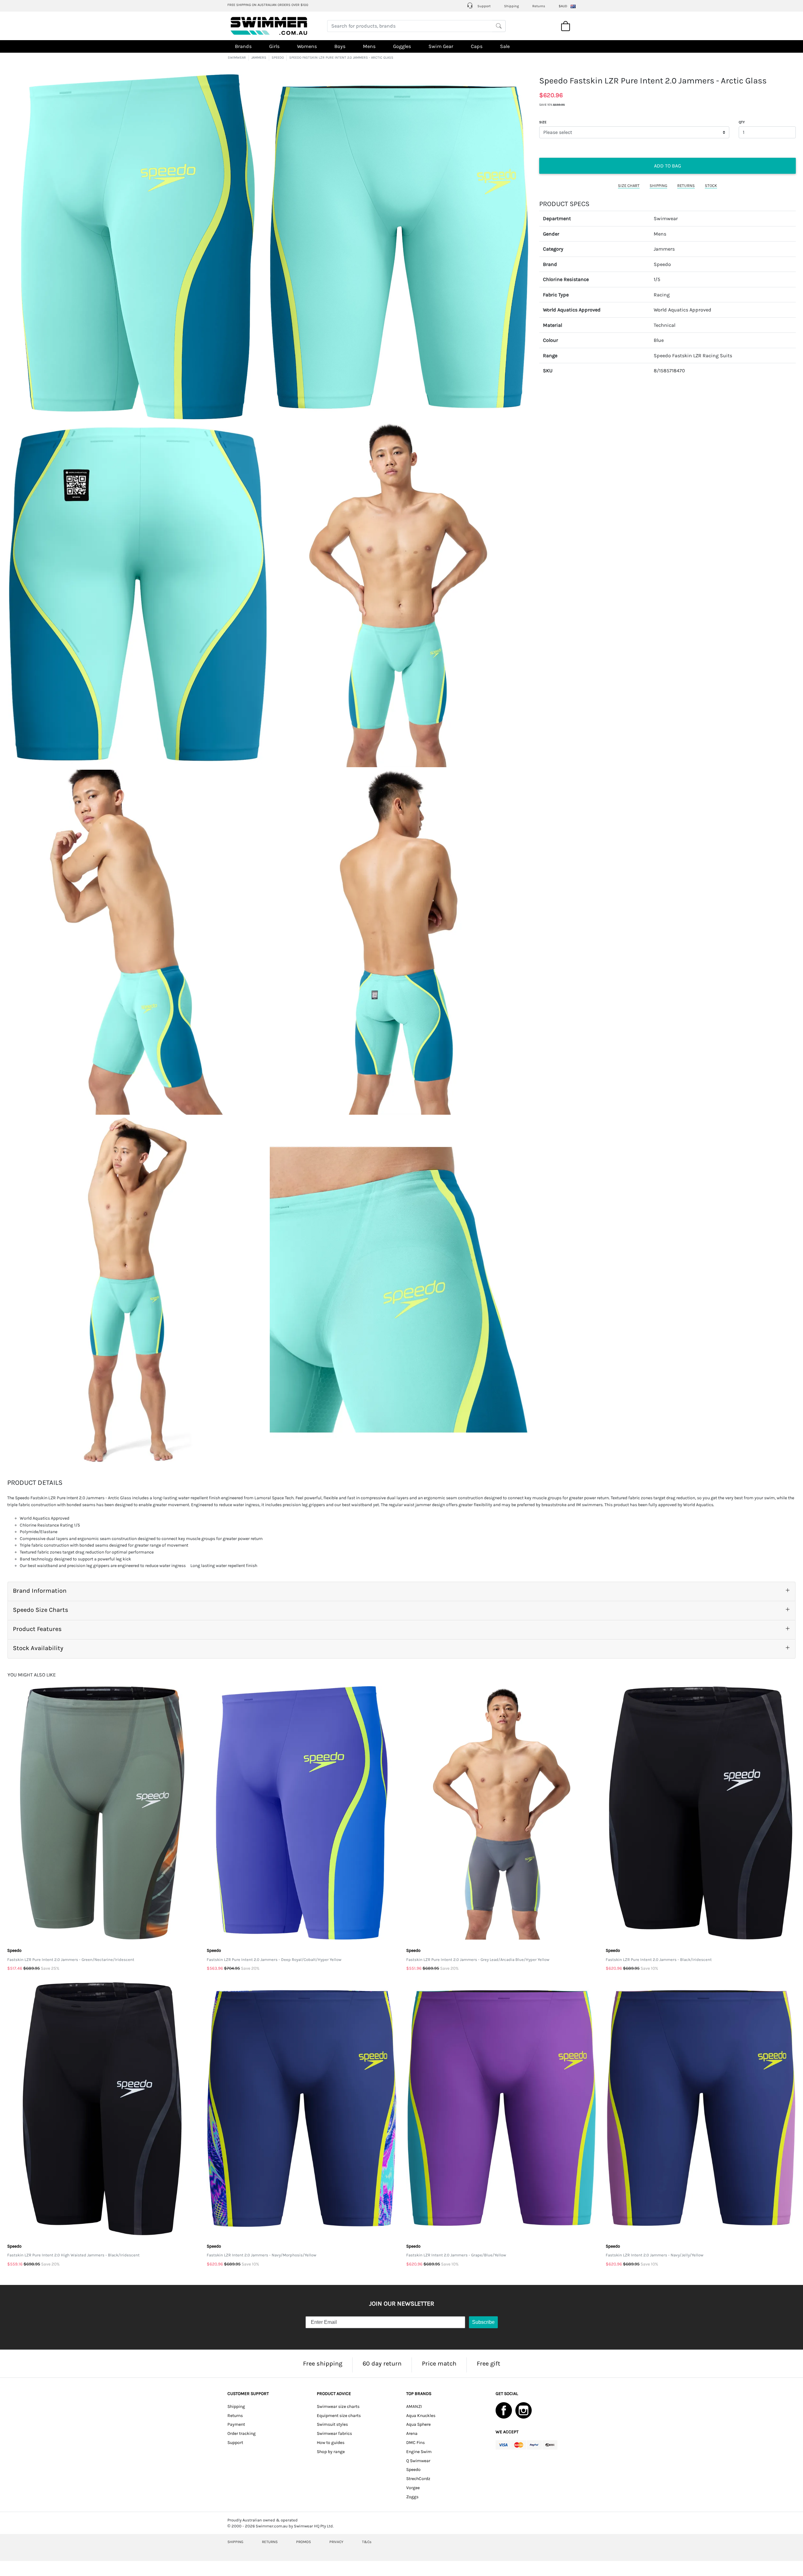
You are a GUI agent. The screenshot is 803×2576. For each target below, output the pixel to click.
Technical (665, 325)
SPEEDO (278, 58)
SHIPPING (658, 186)
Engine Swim (419, 2452)
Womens (307, 46)
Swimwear (666, 219)
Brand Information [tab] (40, 1591)
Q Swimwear (418, 2461)
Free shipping (323, 2364)
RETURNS (686, 186)
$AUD (563, 6)
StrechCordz (418, 2479)
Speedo (662, 264)
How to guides (331, 2443)
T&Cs (367, 2542)
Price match (439, 2364)
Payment (236, 2424)
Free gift (489, 2364)
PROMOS (303, 2542)
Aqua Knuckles (421, 2416)
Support (484, 6)
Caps (477, 46)
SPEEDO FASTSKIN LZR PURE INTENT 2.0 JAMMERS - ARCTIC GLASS (341, 58)
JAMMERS (259, 58)
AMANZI (414, 2406)
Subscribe (483, 2322)
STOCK (711, 186)
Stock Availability (38, 1648)
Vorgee (413, 2488)
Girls (274, 46)
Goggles (402, 46)
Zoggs (412, 2497)
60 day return (382, 2364)
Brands (243, 46)
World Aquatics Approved (683, 310)
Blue (659, 340)
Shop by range (331, 2452)
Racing (662, 295)
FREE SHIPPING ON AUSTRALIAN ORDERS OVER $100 (268, 5)
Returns (539, 6)
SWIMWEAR (237, 58)
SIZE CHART (629, 186)
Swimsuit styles (332, 2424)
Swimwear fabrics (334, 2433)
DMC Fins (415, 2443)
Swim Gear (441, 46)
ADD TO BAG (667, 166)
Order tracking (242, 2433)
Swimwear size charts (338, 2406)
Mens (369, 46)
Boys (340, 46)
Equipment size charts (339, 2416)
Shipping (511, 6)
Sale (505, 46)
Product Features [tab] (37, 1629)
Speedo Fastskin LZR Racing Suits (693, 356)
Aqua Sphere (418, 2424)
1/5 (657, 280)
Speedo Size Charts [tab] (41, 1610)
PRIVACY (336, 2542)
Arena (412, 2433)
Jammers (664, 249)
